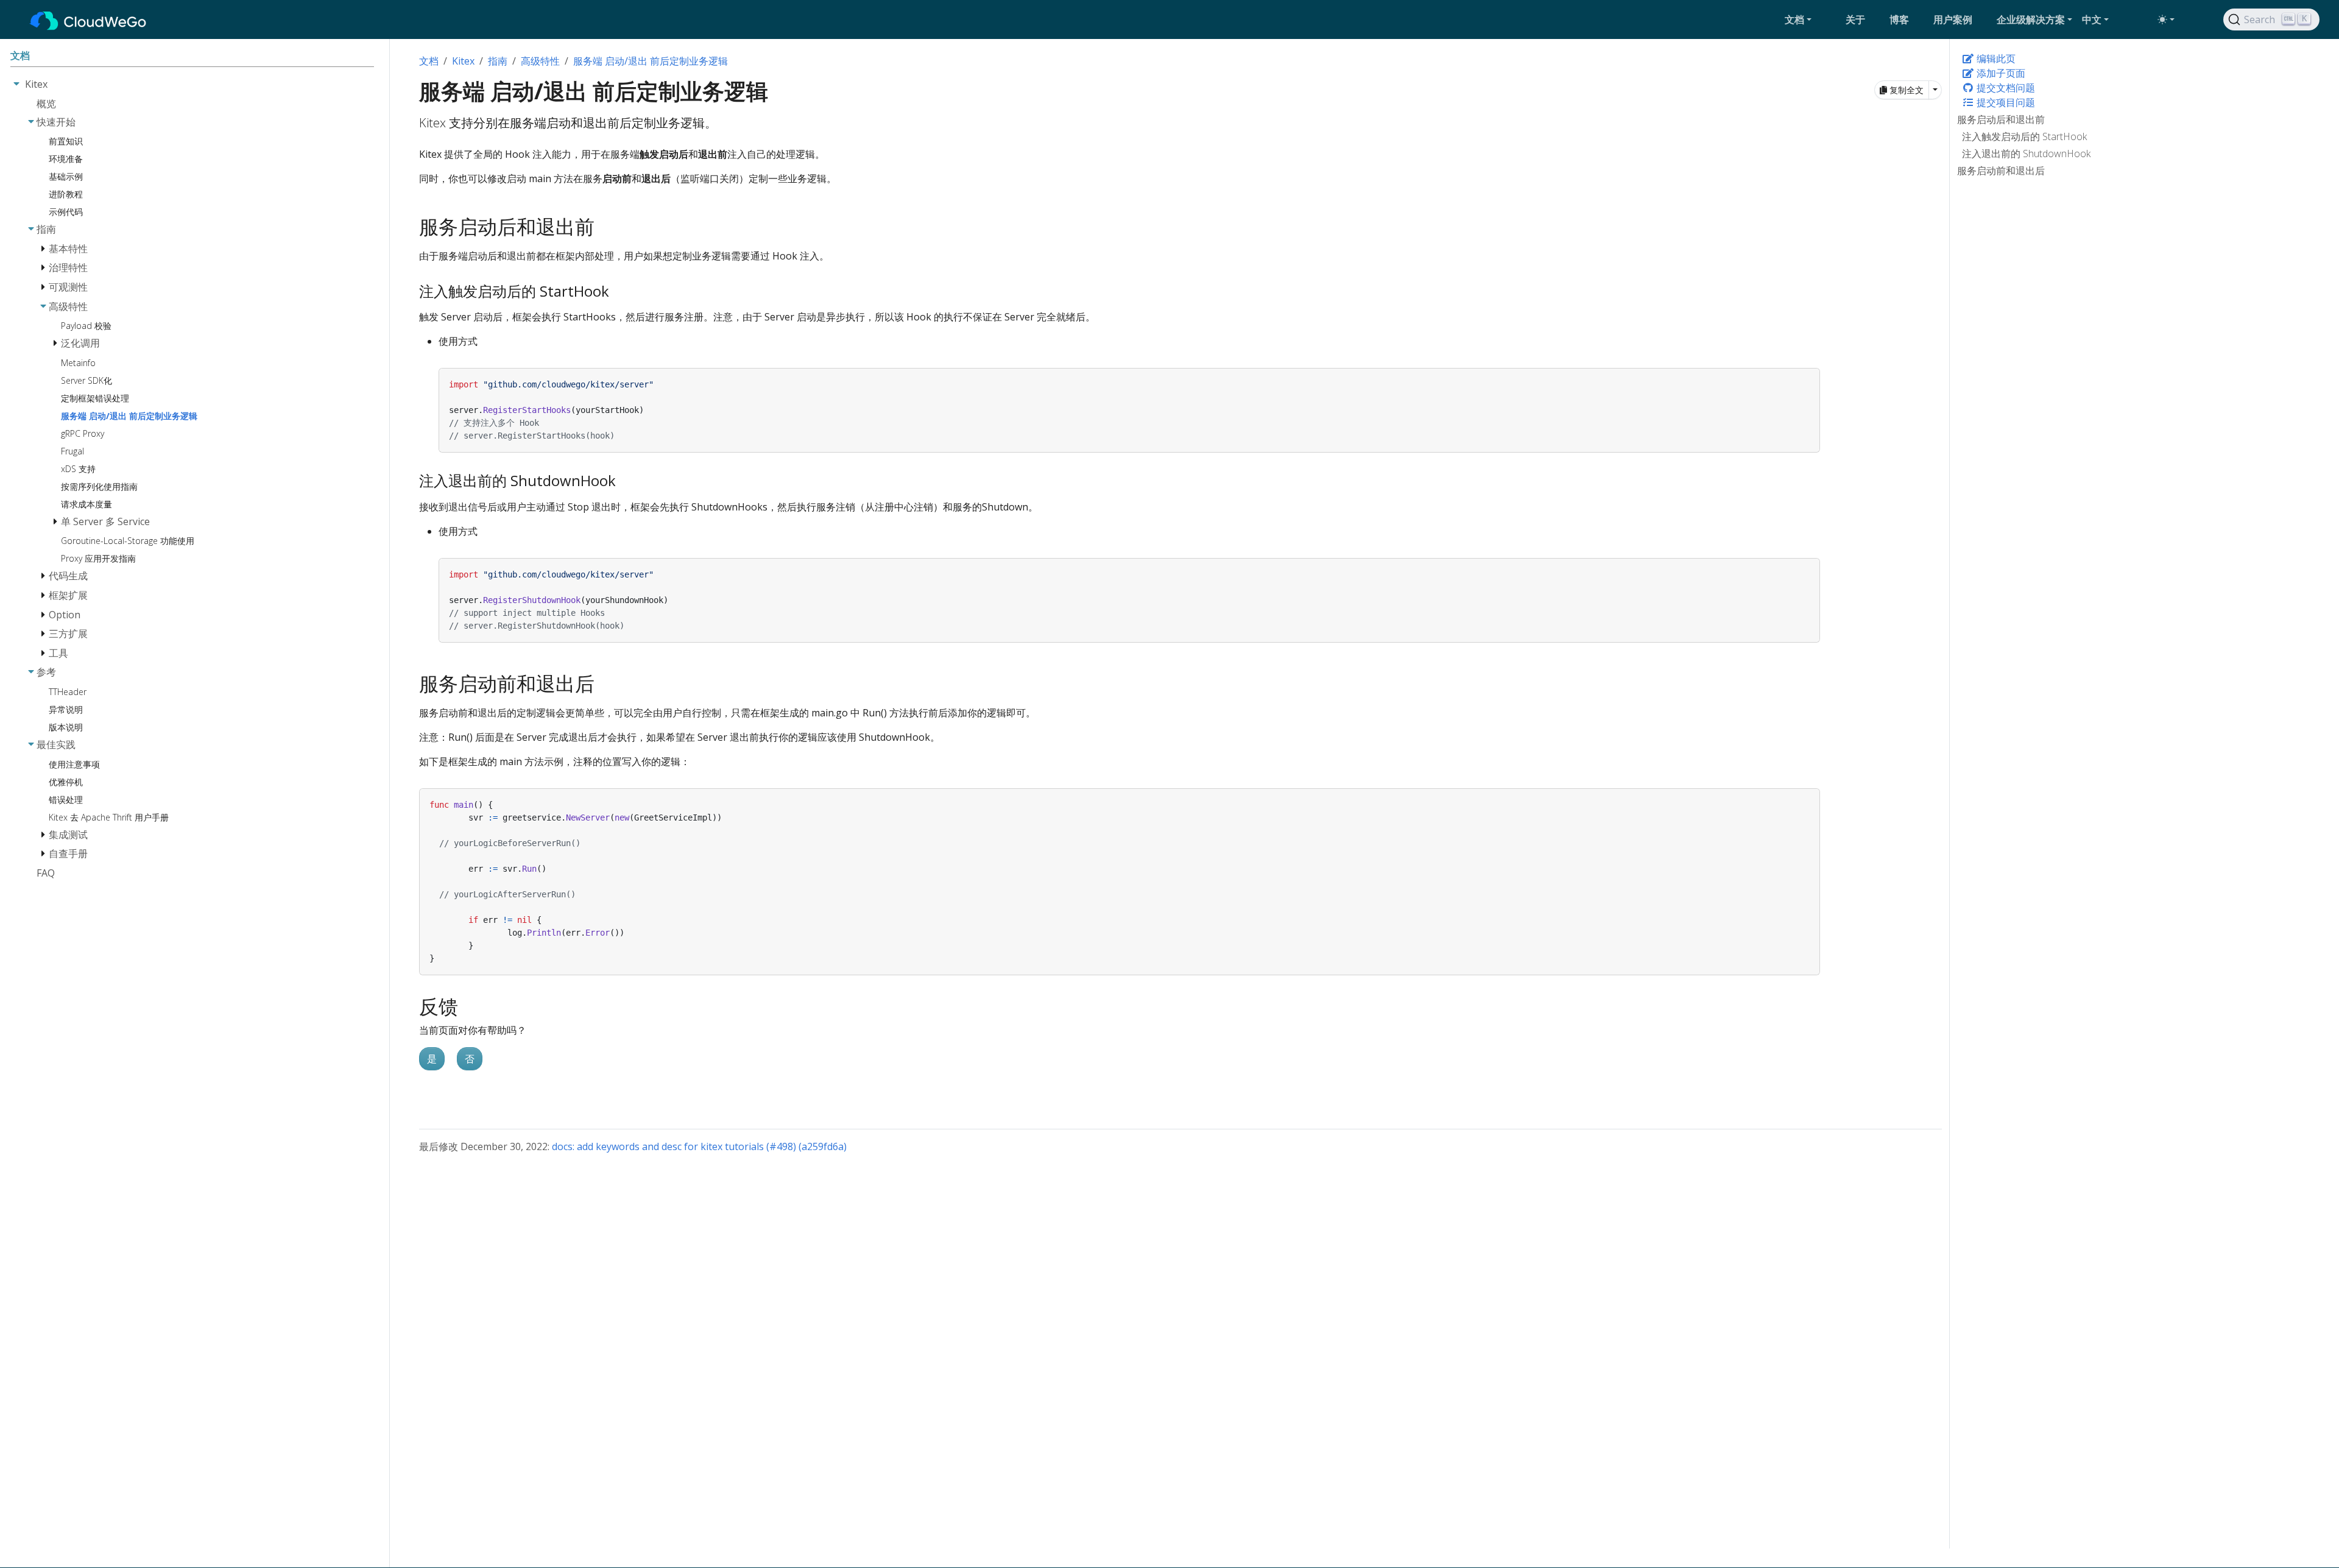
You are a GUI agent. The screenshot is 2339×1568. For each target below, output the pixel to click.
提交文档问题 (2005, 88)
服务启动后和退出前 (2001, 119)
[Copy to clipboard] (1811, 376)
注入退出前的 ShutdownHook (2026, 154)
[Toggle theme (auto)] (2166, 19)
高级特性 (540, 61)
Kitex (463, 61)
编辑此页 (1995, 58)
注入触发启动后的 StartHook (2024, 136)
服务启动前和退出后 (2001, 171)
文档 (429, 61)
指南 (498, 61)
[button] (1810, 19)
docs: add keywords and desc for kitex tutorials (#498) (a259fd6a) (699, 1146)
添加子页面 (2000, 73)
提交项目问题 (2005, 102)
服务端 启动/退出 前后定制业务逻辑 (651, 61)
